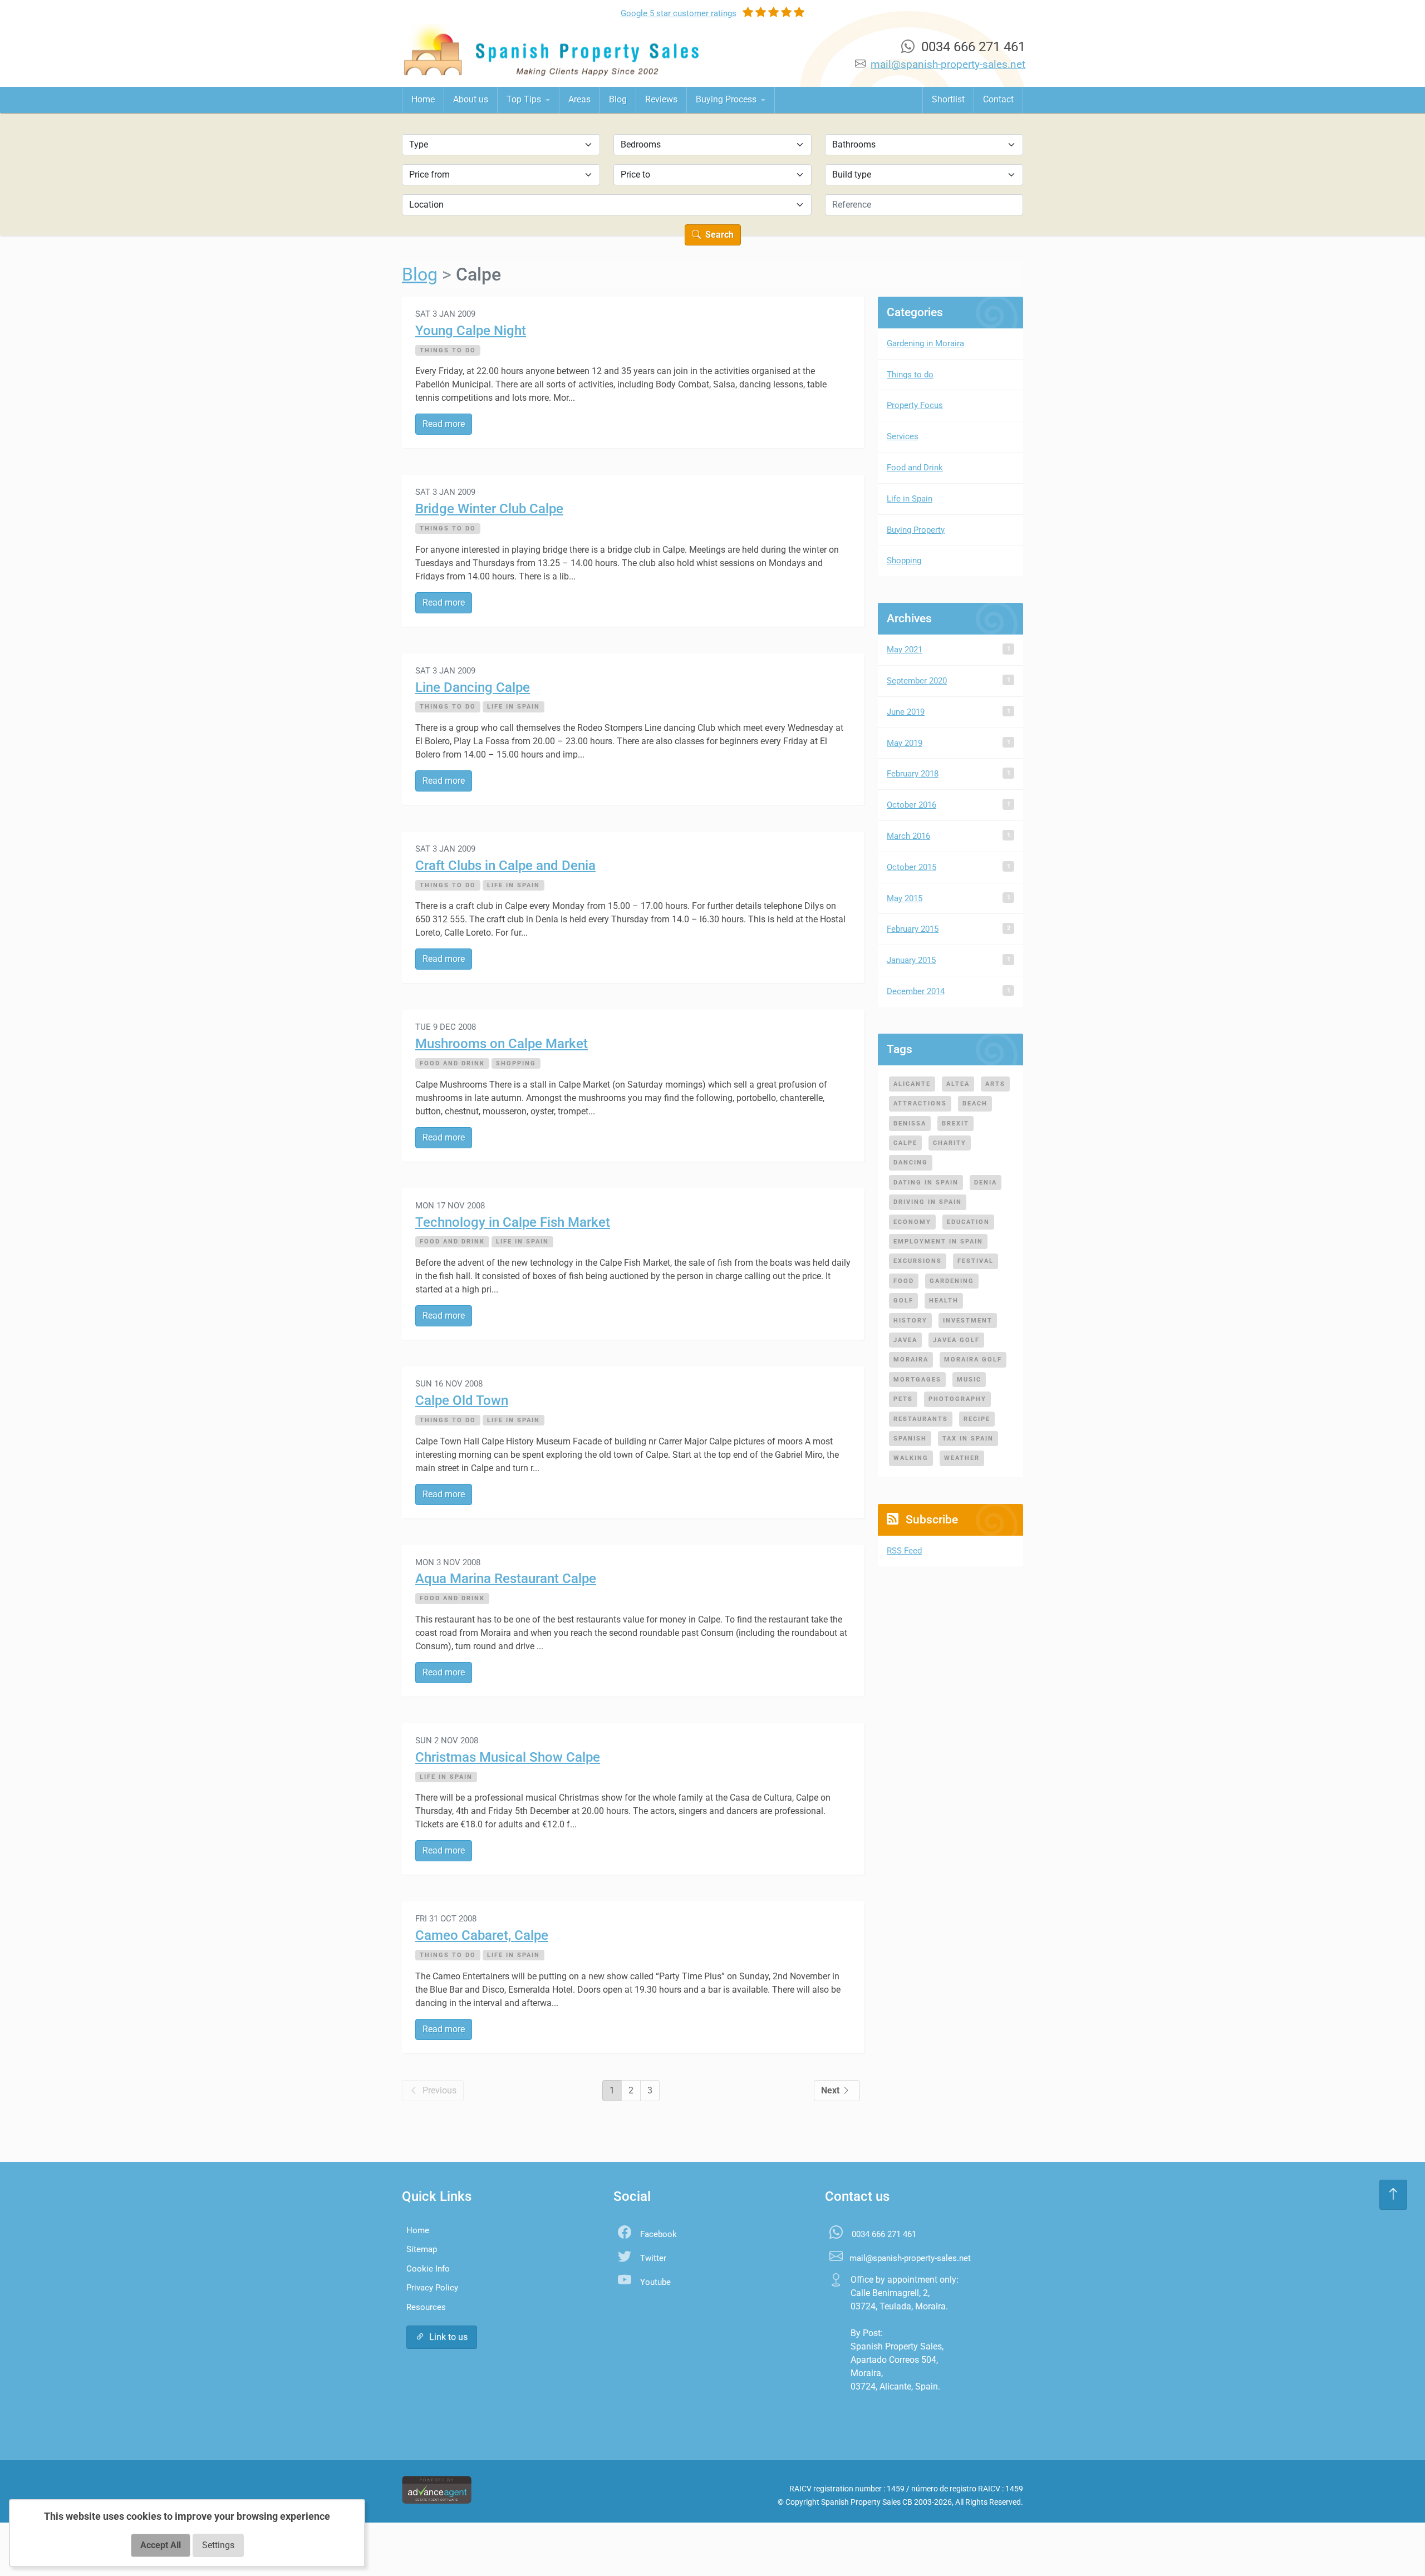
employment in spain (938, 1241)
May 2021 (905, 650)
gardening (952, 1281)
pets (903, 1399)
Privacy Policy (432, 2288)
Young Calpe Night (471, 331)
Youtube (655, 2282)
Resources (426, 2307)
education (968, 1222)
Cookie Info (428, 2269)
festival (976, 1261)
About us (471, 99)
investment (968, 1320)
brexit (955, 1123)
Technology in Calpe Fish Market (513, 1222)
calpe (905, 1143)
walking (911, 1458)
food (904, 1281)
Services (903, 436)
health (944, 1300)
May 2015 (905, 898)
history (910, 1320)
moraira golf (973, 1359)
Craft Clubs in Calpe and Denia (505, 866)
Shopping (516, 1063)
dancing (911, 1162)
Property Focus (915, 405)
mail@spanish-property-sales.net (948, 64)
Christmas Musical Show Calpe (508, 1757)
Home (423, 99)
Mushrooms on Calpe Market (502, 1044)
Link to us (448, 2337)
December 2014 (916, 991)
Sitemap (422, 2249)
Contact (998, 99)
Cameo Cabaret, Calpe (482, 1935)
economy (912, 1222)
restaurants (921, 1419)
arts (995, 1084)
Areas (579, 99)
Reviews (661, 99)
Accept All (161, 2545)
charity (950, 1143)
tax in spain (968, 1438)
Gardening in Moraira (925, 343)
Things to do (448, 350)
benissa (910, 1123)
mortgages (917, 1379)
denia (986, 1182)
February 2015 (913, 929)
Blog (618, 99)
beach (975, 1103)
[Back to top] (1393, 2195)
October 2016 (911, 805)
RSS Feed (904, 1551)
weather (962, 1458)
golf (903, 1300)
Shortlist (948, 99)
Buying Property (916, 530)
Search (718, 235)
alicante (912, 1084)
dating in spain (926, 1182)
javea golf (956, 1340)
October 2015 (911, 867)
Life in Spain (514, 706)
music (969, 1379)
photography (957, 1399)
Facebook (659, 2234)
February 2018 (913, 774)
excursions (918, 1261)
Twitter (653, 2258)
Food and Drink (452, 1063)
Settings (218, 2545)
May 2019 (905, 743)
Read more (444, 424)
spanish (910, 1438)
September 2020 (917, 681)
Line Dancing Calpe (473, 687)
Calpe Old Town (462, 1400)
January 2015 (911, 960)
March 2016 (908, 836)
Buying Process (727, 99)
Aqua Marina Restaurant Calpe (506, 1579)
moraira (911, 1359)
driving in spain (928, 1202)
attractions (920, 1103)
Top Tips (525, 99)
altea (958, 1084)
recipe (977, 1419)
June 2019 (906, 712)
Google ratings (679, 13)
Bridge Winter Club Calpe (489, 509)
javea (905, 1340)
